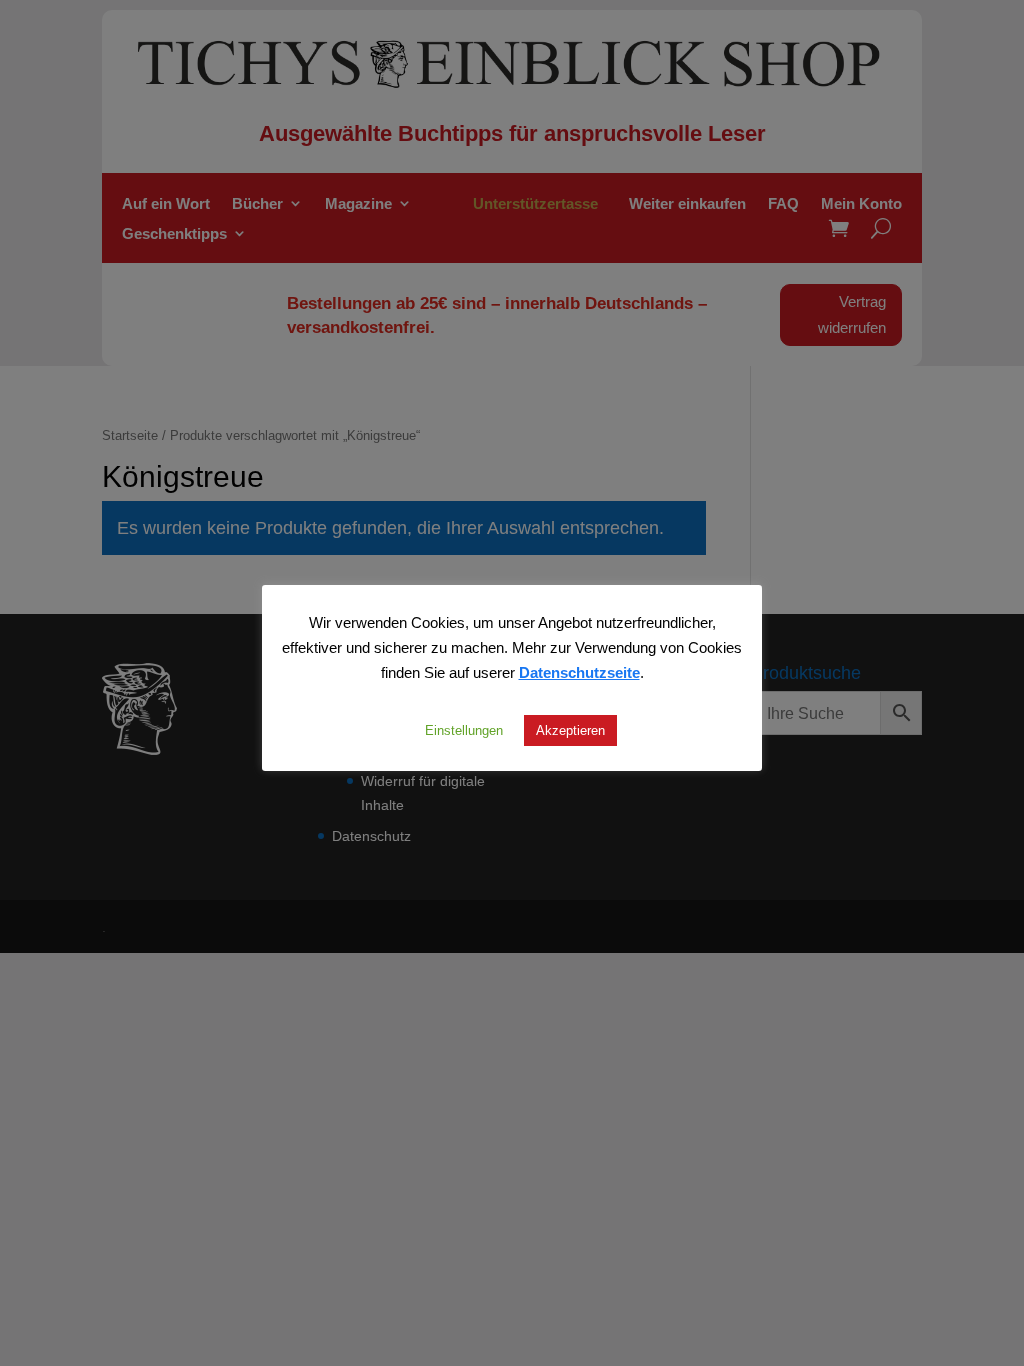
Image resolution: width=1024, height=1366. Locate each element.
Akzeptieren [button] (570, 730)
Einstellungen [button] (464, 730)
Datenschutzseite (579, 672)
